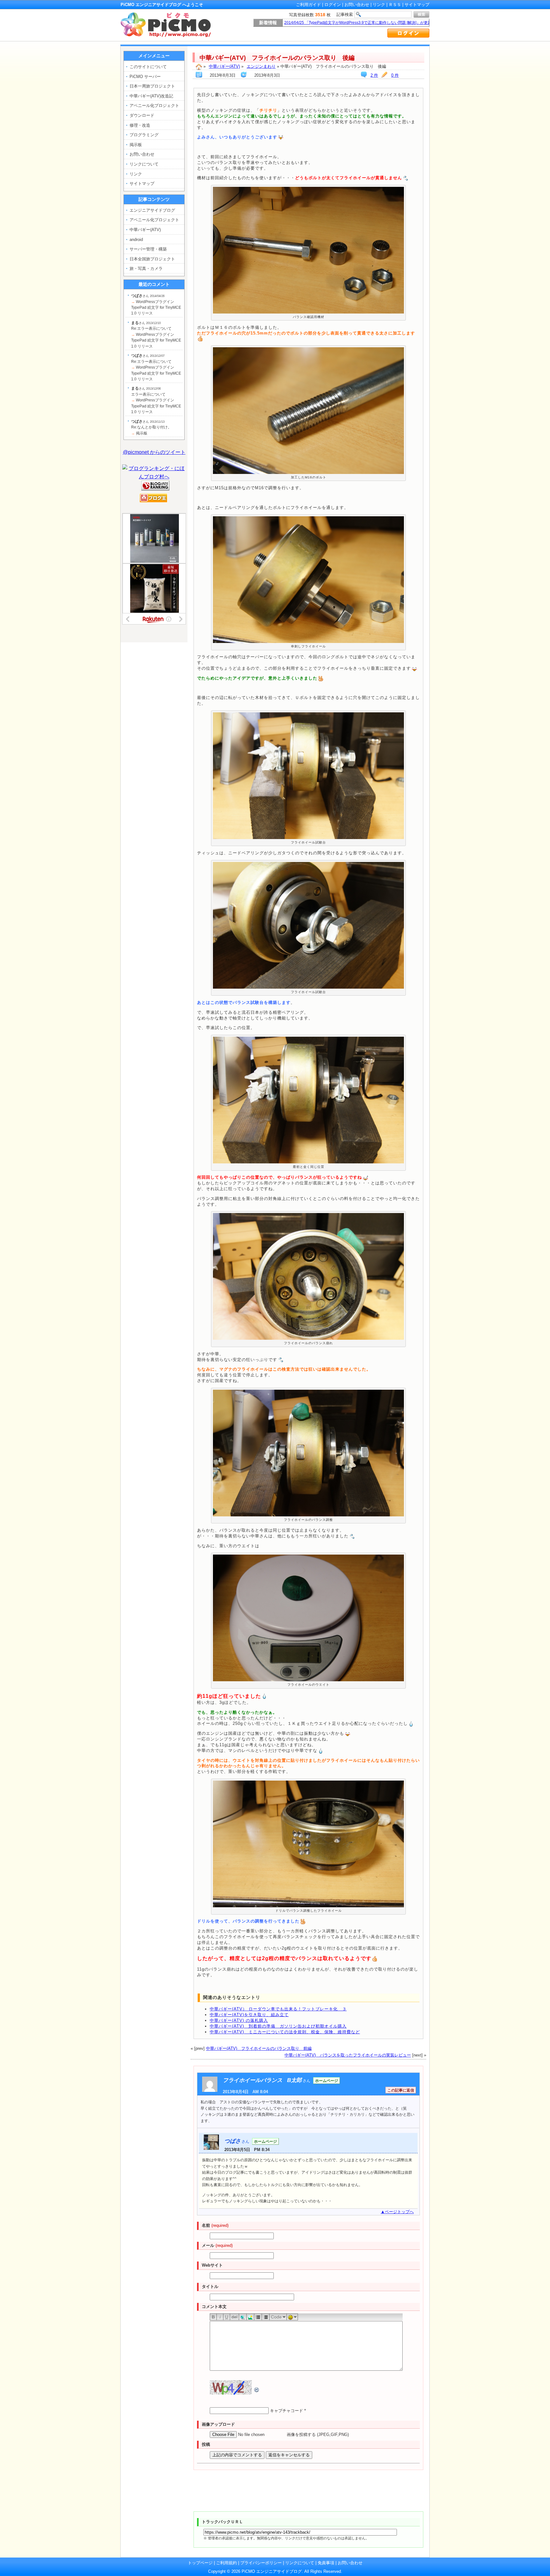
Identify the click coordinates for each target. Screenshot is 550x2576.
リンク (379, 5)
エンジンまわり (261, 66)
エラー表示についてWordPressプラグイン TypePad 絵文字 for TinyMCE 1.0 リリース (156, 400)
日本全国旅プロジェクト (152, 259)
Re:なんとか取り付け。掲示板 (151, 427)
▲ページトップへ (397, 2212)
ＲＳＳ (395, 5)
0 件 (395, 75)
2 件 (374, 75)
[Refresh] (257, 2390)
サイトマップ (417, 5)
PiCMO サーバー (145, 77)
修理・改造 (140, 125)
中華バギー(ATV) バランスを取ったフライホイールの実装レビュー (348, 2055)
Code (276, 2317)
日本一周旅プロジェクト (152, 86)
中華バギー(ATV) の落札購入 (239, 2020)
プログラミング (144, 135)
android (136, 240)
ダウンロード (142, 115)
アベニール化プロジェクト (154, 106)
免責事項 (326, 2563)
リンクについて (144, 164)
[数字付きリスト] (266, 2317)
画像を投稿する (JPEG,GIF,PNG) (318, 2435)
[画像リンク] (250, 2317)
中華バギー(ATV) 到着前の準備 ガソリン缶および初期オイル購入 (278, 2026)
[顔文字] (292, 2317)
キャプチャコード (286, 2411)
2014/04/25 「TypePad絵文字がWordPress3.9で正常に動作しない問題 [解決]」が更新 (358, 23)
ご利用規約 (226, 2563)
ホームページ (327, 2081)
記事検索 (345, 14)
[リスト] (258, 2317)
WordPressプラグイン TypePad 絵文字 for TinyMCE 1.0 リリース (156, 304)
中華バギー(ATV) (224, 66)
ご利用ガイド (308, 5)
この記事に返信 (401, 2090)
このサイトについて (148, 67)
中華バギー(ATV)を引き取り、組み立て (249, 2015)
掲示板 (136, 145)
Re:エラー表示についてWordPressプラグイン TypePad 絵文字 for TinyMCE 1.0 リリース (156, 335)
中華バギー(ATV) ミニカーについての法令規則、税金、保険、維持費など (285, 2032)
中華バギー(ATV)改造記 (151, 96)
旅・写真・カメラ (146, 268)
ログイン (333, 5)
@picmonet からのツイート (154, 452)
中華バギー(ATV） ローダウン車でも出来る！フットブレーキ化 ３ (278, 2009)
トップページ (200, 2563)
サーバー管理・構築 (148, 249)
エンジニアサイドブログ (152, 210)
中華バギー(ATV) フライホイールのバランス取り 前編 (259, 2048)
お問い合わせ (357, 5)
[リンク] (243, 2317)
